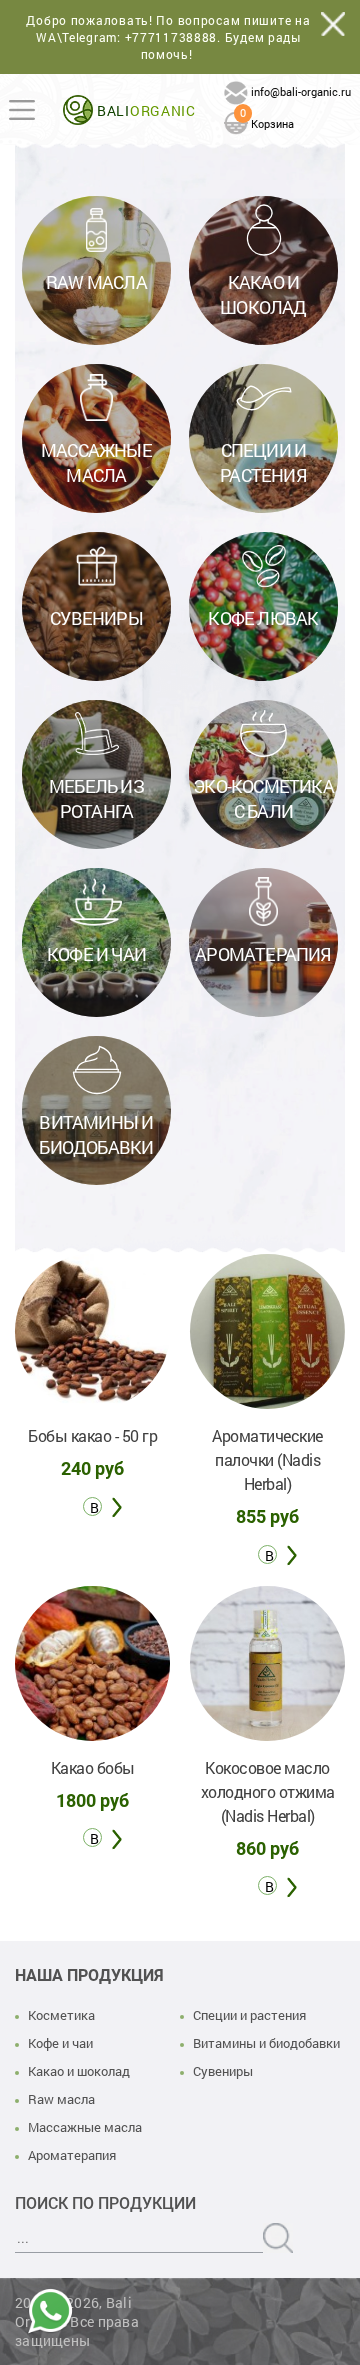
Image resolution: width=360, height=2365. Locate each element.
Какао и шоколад (79, 2071)
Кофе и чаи (60, 2043)
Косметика (61, 2015)
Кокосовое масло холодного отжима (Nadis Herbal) (268, 1791)
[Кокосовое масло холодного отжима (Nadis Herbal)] (267, 1663)
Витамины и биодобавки (266, 2043)
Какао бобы (93, 1767)
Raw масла (61, 2099)
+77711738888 (171, 37)
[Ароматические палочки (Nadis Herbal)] (267, 1331)
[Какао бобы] (92, 1663)
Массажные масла (85, 2127)
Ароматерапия (72, 2155)
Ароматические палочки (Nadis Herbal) (267, 1459)
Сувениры (223, 2071)
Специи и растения (249, 2015)
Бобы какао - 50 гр (92, 1435)
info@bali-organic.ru (301, 91)
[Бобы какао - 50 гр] (92, 1331)
